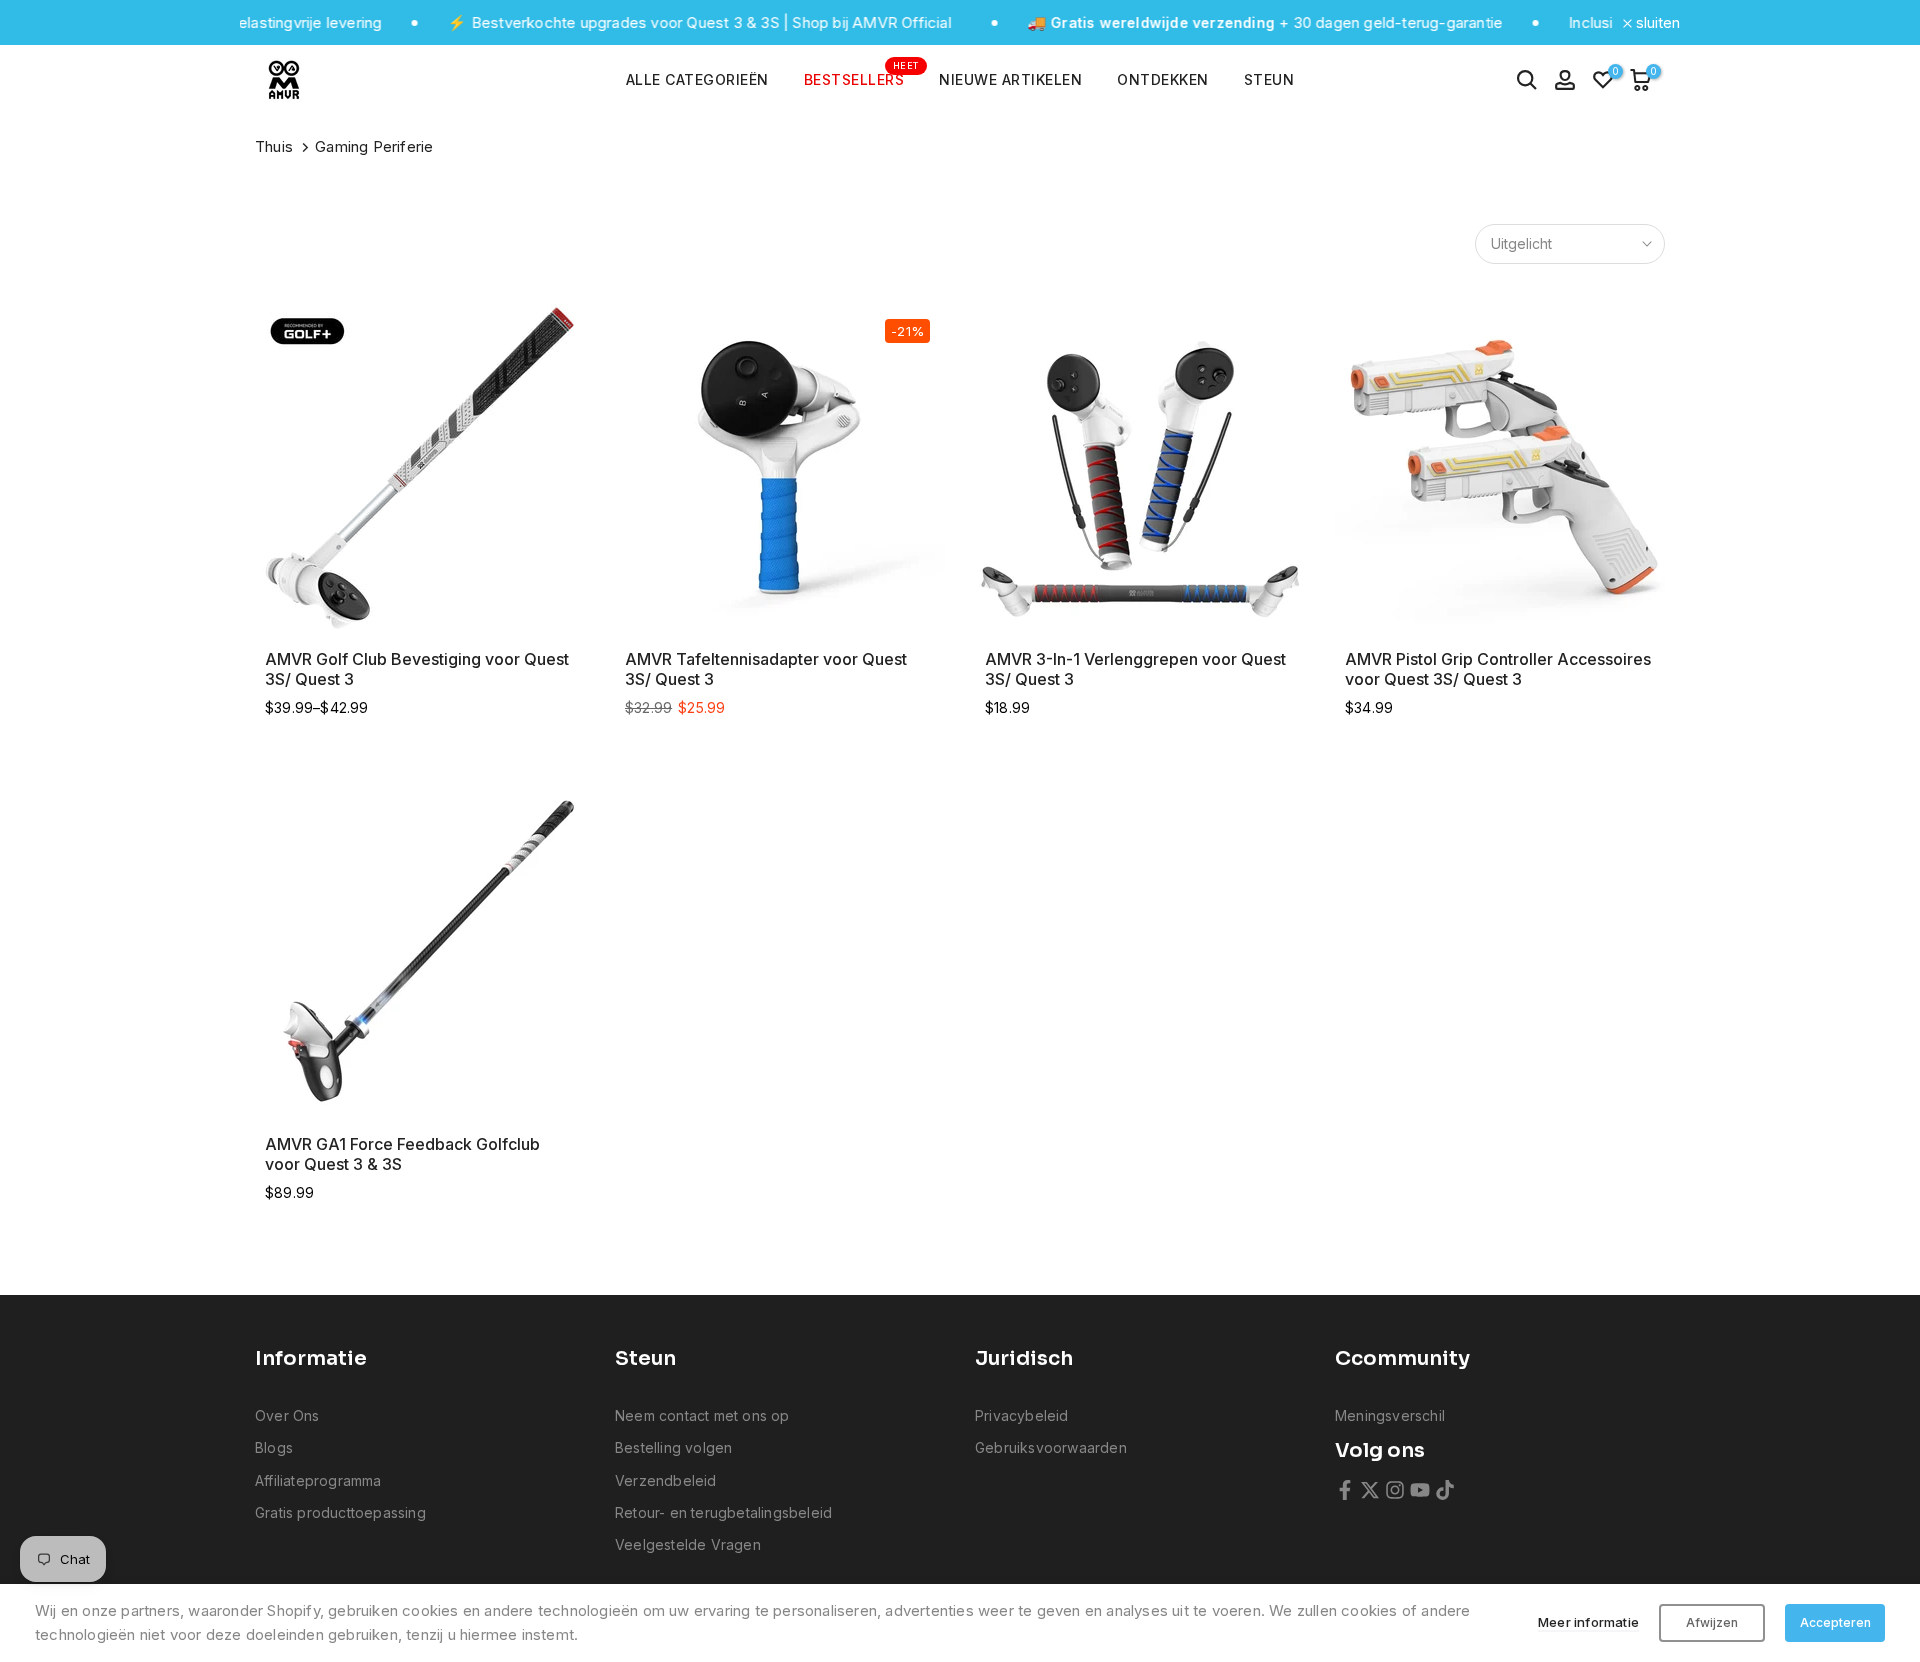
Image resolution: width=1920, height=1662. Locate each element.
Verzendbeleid (666, 1480)
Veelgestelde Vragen (688, 1544)
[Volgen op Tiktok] (1445, 1490)
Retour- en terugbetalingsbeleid (723, 1512)
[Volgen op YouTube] (1420, 1490)
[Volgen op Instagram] (1395, 1490)
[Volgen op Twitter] (1370, 1490)
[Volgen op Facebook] (1345, 1490)
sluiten (1656, 22)
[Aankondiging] (646, 23)
